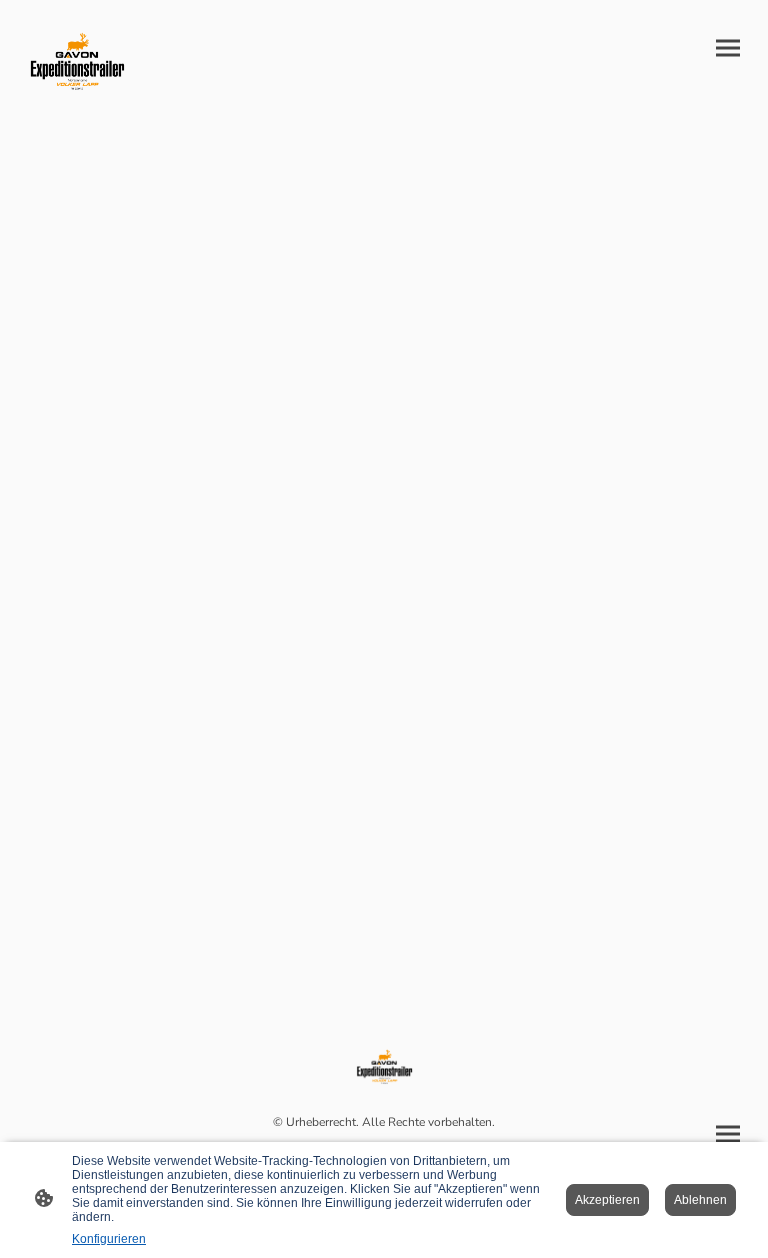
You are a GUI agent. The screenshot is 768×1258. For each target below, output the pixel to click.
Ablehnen (700, 1200)
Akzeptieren (607, 1200)
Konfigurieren (109, 1239)
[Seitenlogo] (76, 62)
